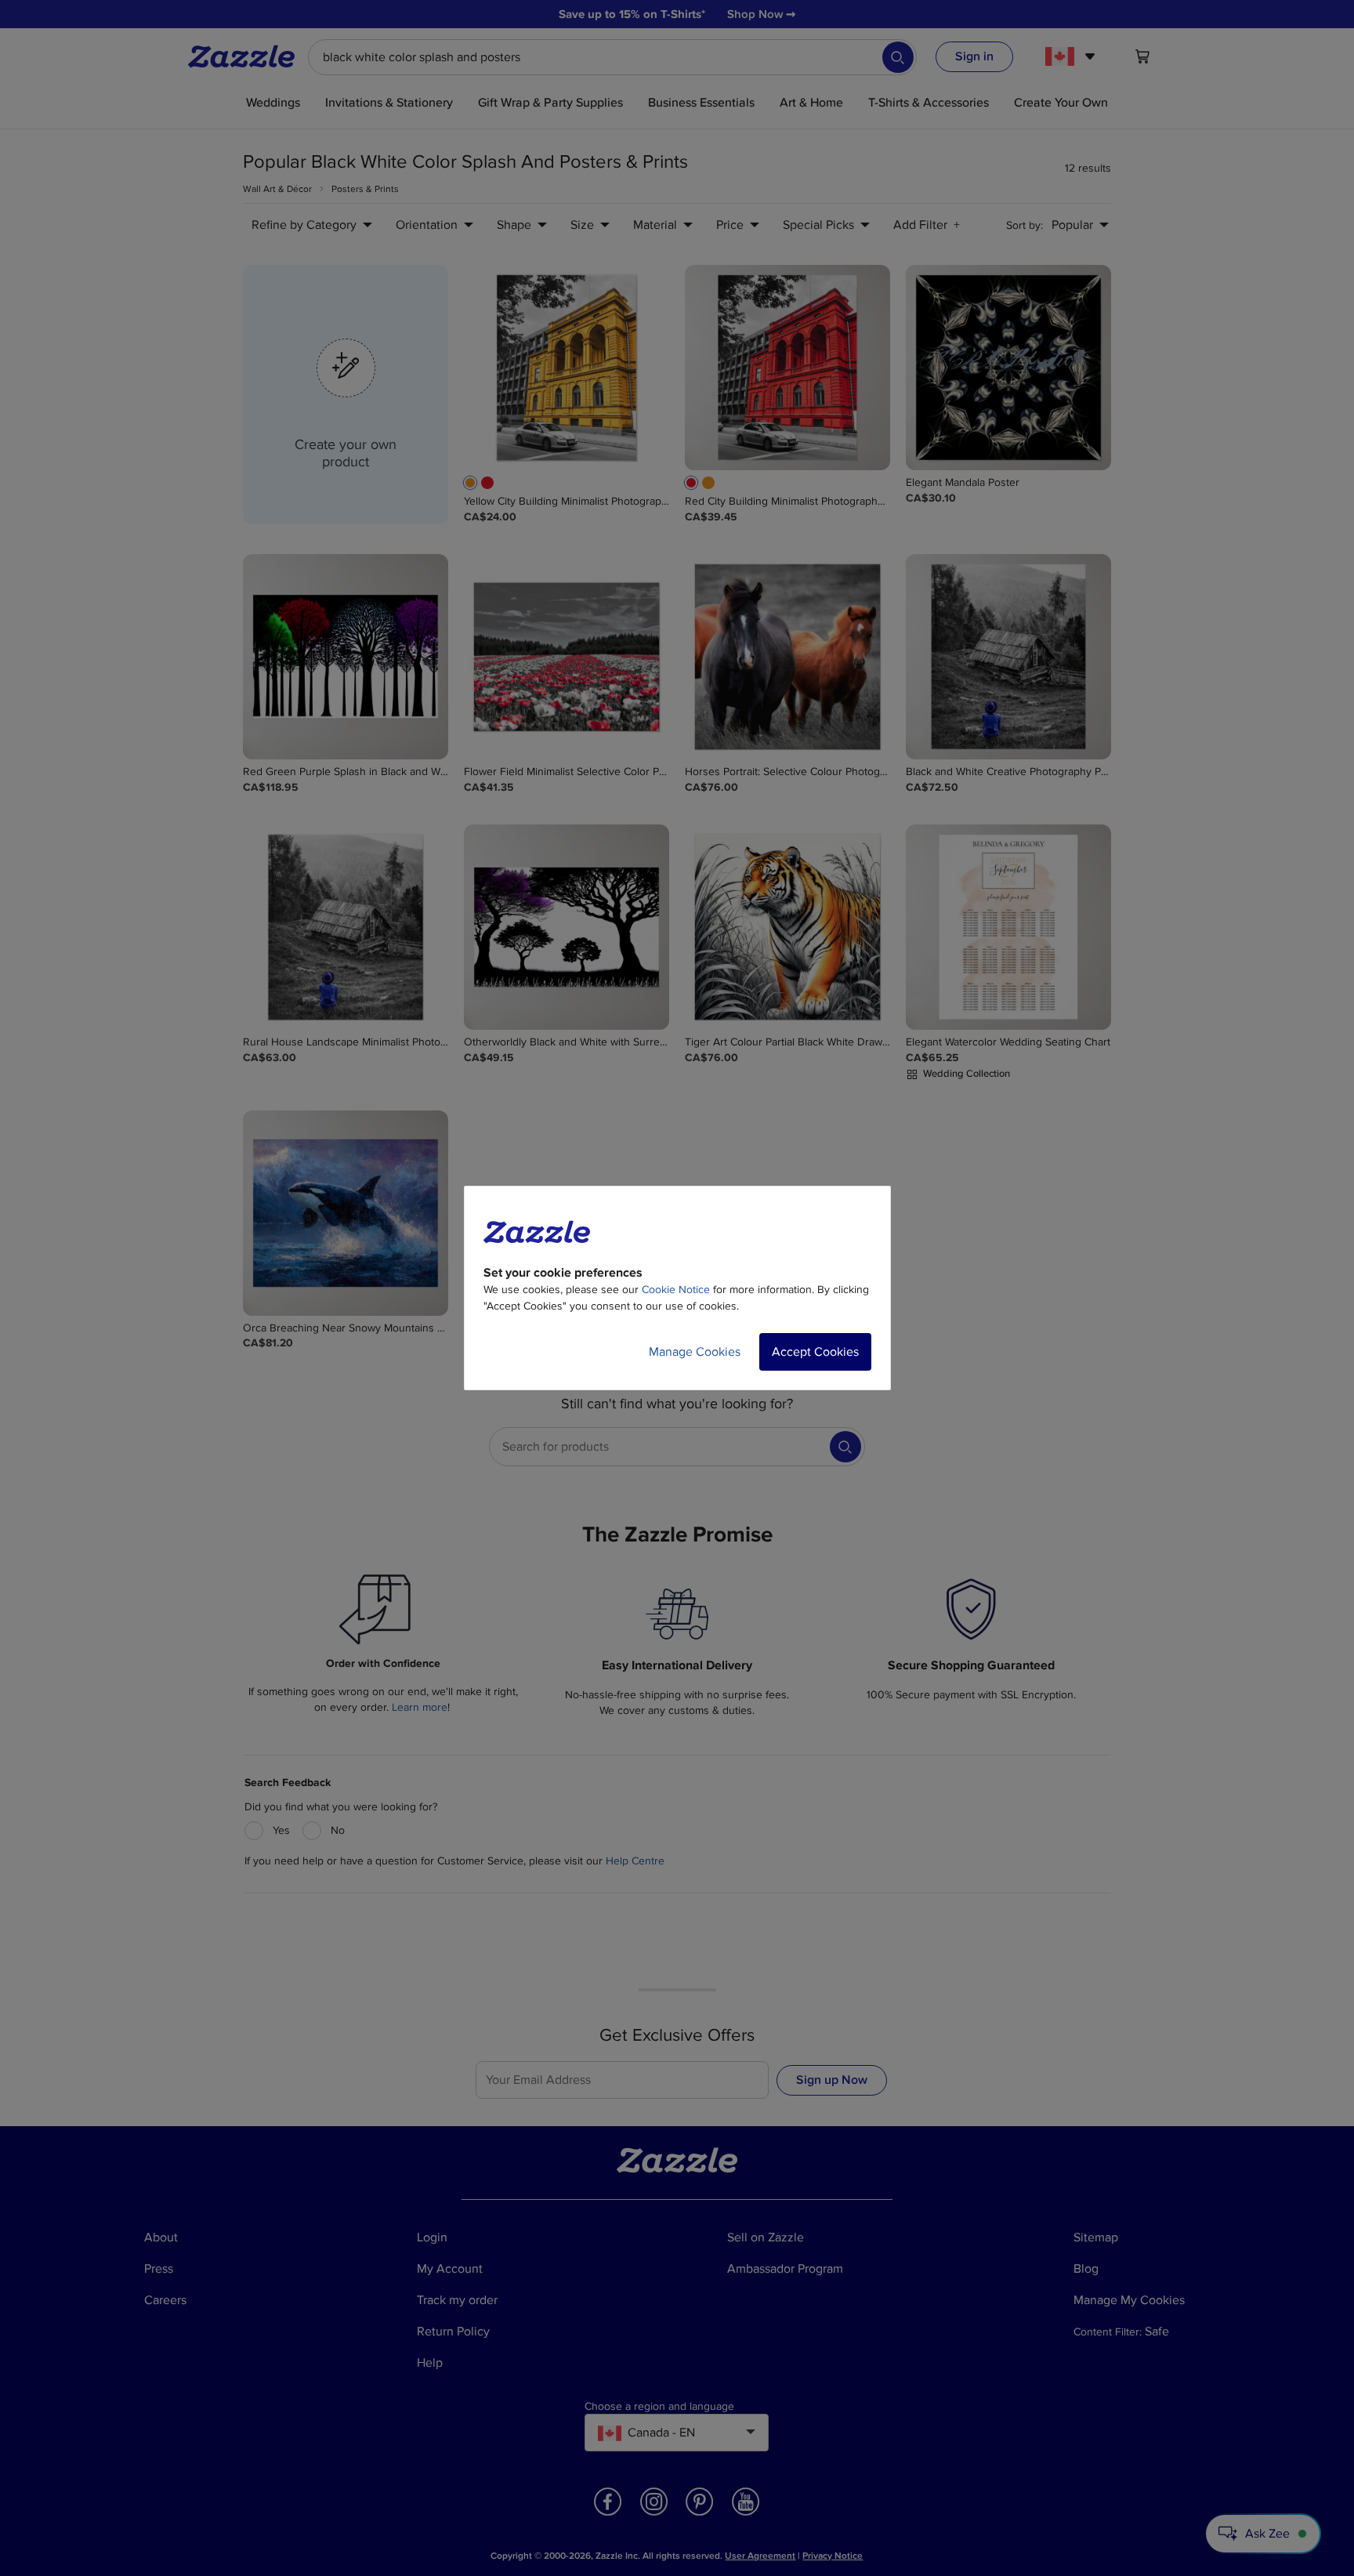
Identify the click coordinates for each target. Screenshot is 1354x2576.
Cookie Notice (676, 1290)
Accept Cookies (815, 1352)
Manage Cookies (695, 1352)
